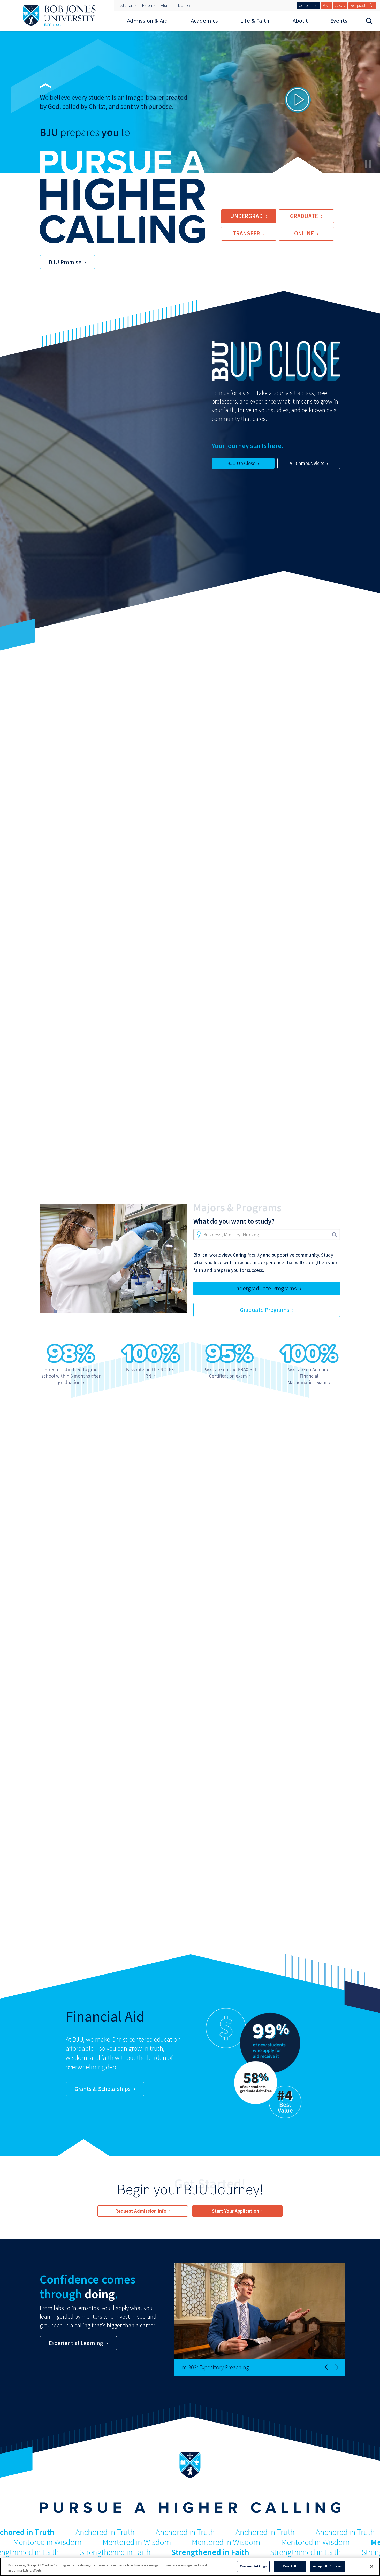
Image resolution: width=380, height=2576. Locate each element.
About (300, 21)
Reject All (290, 2566)
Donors (184, 5)
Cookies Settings (253, 2566)
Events (339, 21)
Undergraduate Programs (264, 1288)
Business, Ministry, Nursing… (234, 1235)
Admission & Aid (147, 21)
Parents (149, 5)
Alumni (167, 5)
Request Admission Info (141, 2211)
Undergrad (246, 216)
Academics (204, 21)
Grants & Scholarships (103, 2089)
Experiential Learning (76, 2343)
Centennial (308, 5)
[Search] (369, 21)
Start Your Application (235, 2211)
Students (128, 5)
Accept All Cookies (327, 2566)
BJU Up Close (241, 463)
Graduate (304, 216)
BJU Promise (65, 262)
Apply (340, 5)
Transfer (246, 233)
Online (304, 233)
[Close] (372, 2566)
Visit (326, 5)
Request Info (362, 5)
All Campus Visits (307, 463)
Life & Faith (255, 21)
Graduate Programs (265, 1310)
